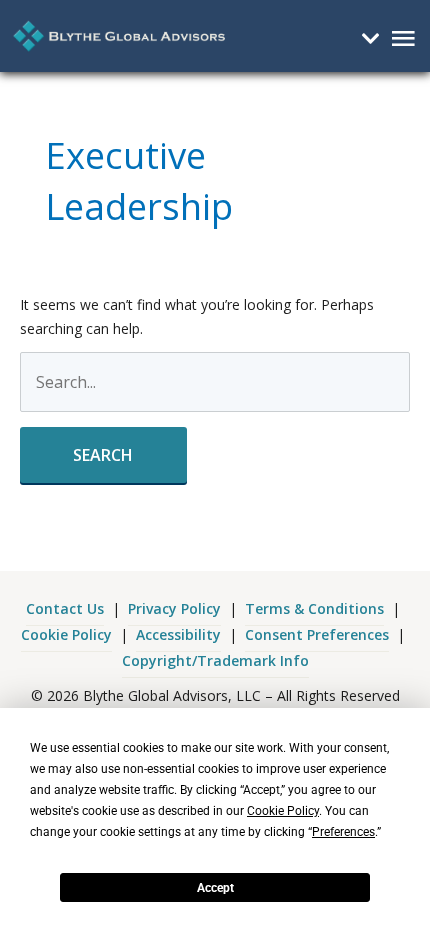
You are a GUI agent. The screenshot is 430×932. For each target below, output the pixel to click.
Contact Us (65, 608)
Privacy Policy (174, 608)
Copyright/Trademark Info (215, 660)
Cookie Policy (66, 634)
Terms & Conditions (314, 608)
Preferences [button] (343, 832)
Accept (215, 888)
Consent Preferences (317, 634)
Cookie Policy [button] (283, 811)
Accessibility (178, 634)
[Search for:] (215, 383)
